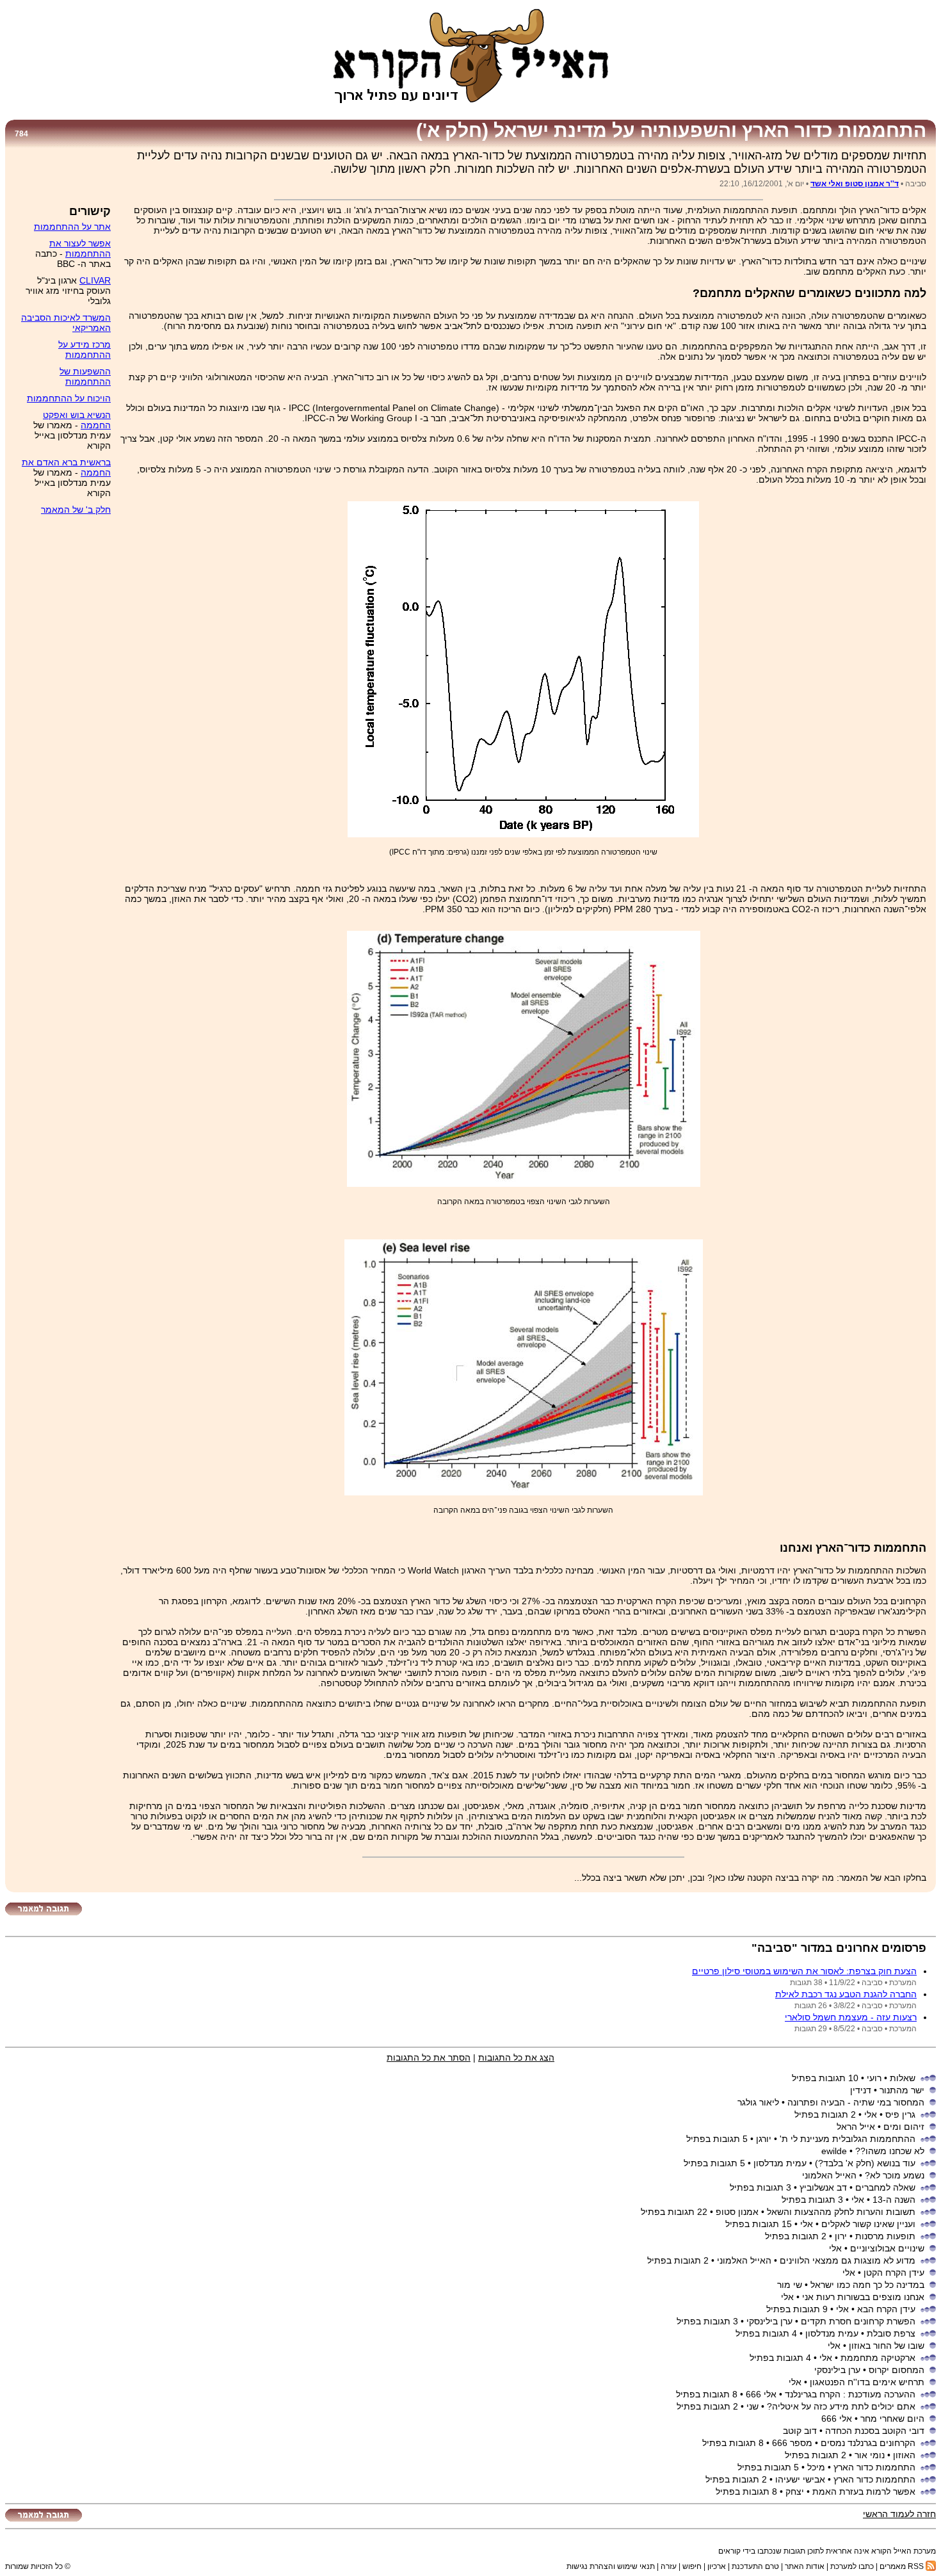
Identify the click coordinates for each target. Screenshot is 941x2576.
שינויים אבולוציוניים (887, 2248)
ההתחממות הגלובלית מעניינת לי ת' (848, 2139)
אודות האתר (805, 2566)
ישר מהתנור (902, 2090)
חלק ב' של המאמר (76, 510)
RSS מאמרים (903, 2566)
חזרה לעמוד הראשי (899, 2514)
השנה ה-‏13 (894, 2200)
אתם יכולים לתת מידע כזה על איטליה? (841, 2406)
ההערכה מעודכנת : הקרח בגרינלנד (850, 2394)
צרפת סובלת (891, 2333)
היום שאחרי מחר (892, 2419)
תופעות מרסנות (885, 2236)
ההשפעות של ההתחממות (85, 376)
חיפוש (692, 2566)
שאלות (903, 2078)
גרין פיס (900, 2114)
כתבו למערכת (852, 2566)
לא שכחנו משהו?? (890, 2151)
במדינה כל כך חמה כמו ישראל (867, 2285)
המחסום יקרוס (897, 2370)
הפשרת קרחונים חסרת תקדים (858, 2321)
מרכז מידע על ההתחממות (84, 350)
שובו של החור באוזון (887, 2346)
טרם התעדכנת (755, 2566)
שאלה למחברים (885, 2187)
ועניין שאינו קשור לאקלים (868, 2224)
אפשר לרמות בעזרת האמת (864, 2491)
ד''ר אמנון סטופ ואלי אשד (855, 184)
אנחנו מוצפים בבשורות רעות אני (863, 2297)
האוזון (904, 2455)
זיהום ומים (904, 2127)
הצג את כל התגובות (516, 2057)
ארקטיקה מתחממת (878, 2358)
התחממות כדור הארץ (874, 2467)
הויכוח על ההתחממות (69, 398)
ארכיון (717, 2566)
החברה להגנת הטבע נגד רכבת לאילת (846, 1994)
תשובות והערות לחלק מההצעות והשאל (841, 2212)
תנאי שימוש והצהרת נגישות (611, 2566)
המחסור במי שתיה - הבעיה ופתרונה (856, 2102)
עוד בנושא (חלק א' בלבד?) (865, 2163)
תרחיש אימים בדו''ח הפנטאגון (867, 2382)
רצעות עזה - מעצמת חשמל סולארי (851, 2017)
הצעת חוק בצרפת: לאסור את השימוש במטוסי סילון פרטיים (804, 1971)
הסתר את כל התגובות (429, 2057)
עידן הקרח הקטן (894, 2273)
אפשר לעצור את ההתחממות (80, 248)
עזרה (669, 2566)
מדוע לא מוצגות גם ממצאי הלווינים (848, 2260)
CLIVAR (95, 280)
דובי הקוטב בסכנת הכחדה (875, 2431)
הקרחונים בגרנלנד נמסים (868, 2443)
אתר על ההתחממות (72, 227)
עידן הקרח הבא (886, 2309)
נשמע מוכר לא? (895, 2175)
